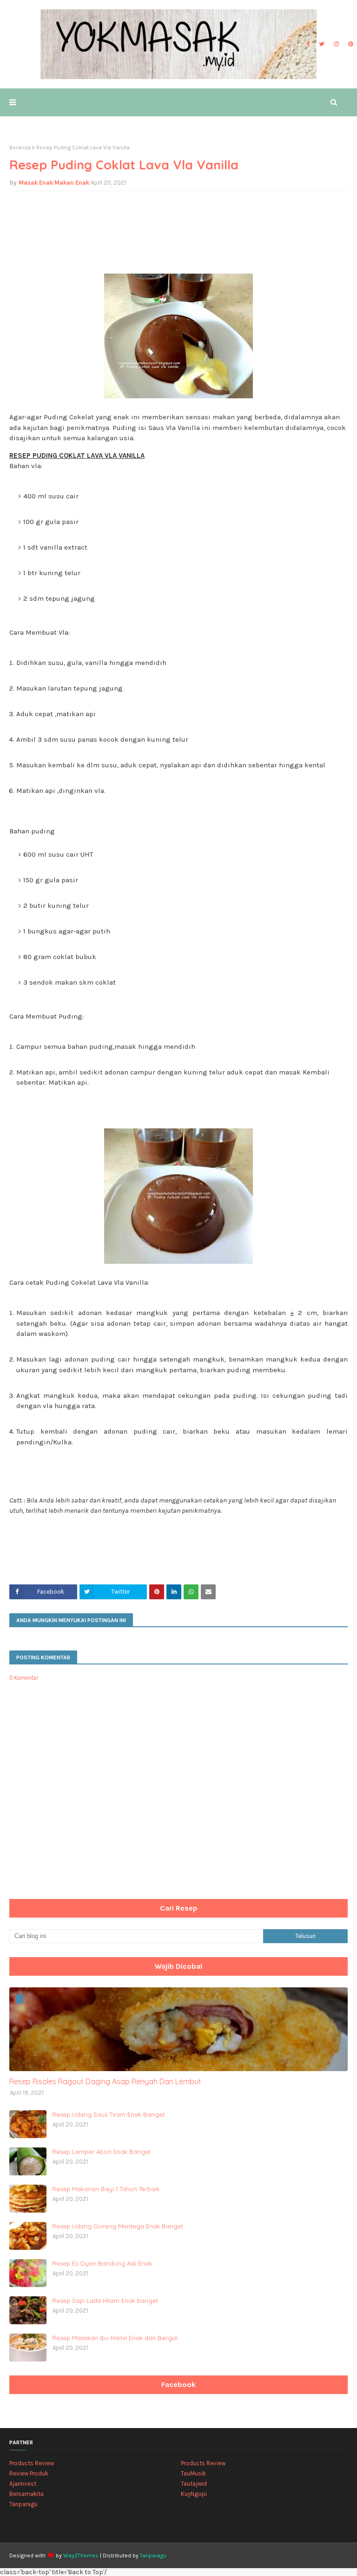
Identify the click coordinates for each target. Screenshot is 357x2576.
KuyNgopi (194, 2494)
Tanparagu (23, 2504)
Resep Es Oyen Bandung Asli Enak (102, 2263)
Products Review (32, 2463)
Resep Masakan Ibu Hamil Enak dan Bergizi (115, 2338)
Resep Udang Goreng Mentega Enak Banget (118, 2226)
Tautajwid (194, 2484)
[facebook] (308, 44)
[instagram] (336, 44)
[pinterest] (350, 44)
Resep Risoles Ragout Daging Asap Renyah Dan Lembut (105, 2081)
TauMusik (193, 2473)
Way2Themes (81, 2556)
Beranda (20, 148)
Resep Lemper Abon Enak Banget (101, 2152)
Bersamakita (26, 2494)
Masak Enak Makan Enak (54, 183)
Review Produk (29, 2473)
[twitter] (322, 44)
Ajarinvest (23, 2484)
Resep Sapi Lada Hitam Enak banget (105, 2301)
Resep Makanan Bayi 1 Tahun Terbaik (106, 2189)
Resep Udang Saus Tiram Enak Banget (108, 2114)
